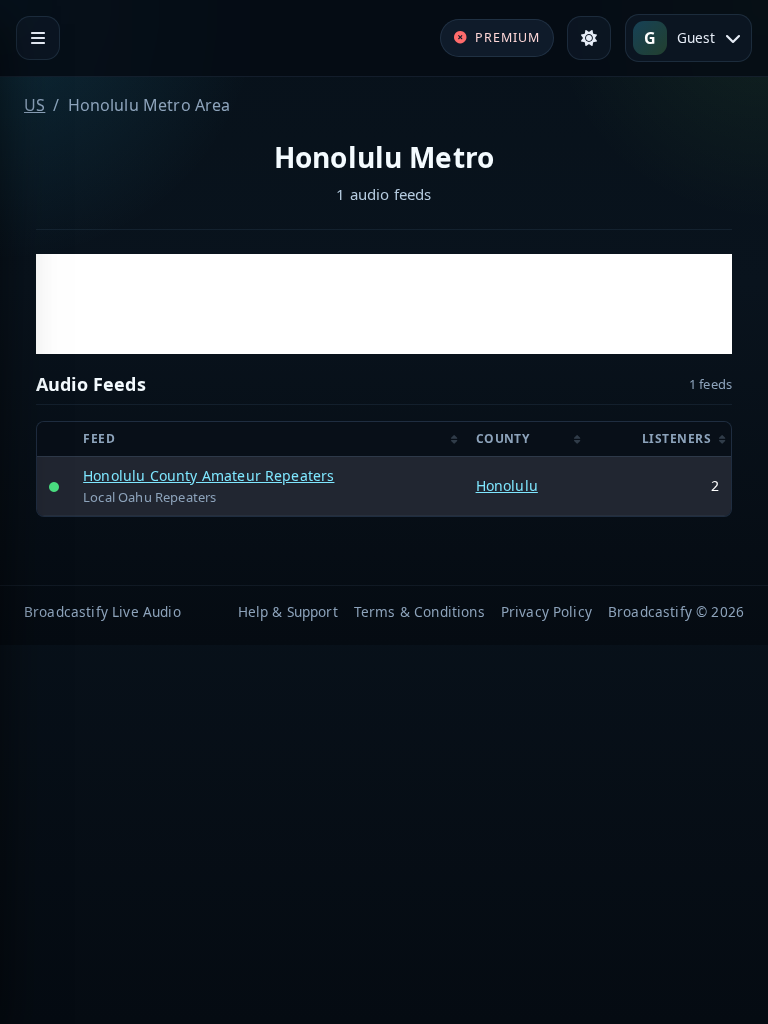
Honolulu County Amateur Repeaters (208, 475)
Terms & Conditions (419, 611)
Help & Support (288, 611)
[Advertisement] (384, 304)
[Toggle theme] (589, 38)
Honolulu (507, 485)
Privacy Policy (546, 611)
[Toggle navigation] (38, 38)
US (34, 105)
